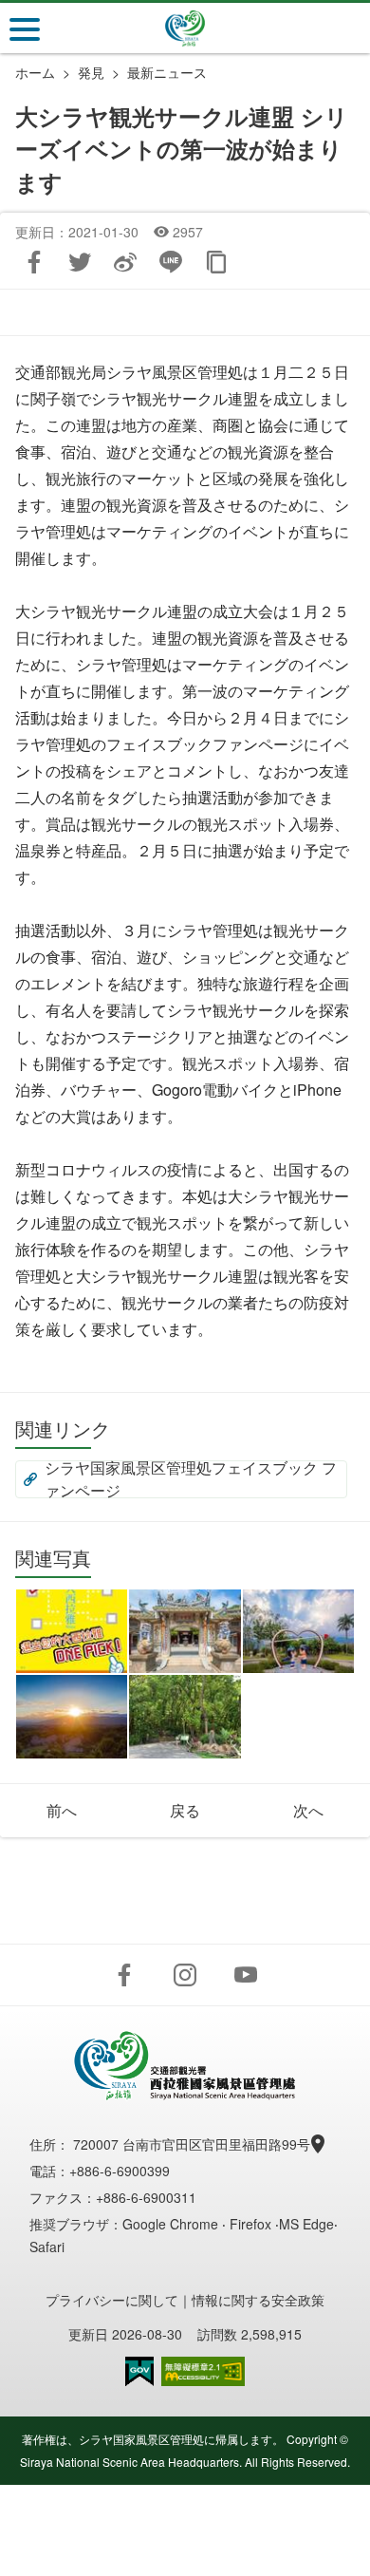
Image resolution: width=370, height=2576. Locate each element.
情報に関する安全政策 (258, 2300)
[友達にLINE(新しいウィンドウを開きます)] (171, 262)
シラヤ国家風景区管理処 (185, 28)
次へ (308, 1810)
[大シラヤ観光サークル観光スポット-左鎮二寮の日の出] (72, 1717)
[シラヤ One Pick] (72, 1631)
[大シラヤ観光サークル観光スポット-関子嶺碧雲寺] (185, 1631)
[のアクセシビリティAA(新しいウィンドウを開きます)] (203, 2371)
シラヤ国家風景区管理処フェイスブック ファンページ (191, 1479)
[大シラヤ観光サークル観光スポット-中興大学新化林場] (185, 1717)
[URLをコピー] (216, 262)
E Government (139, 2371)
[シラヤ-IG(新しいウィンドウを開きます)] (185, 1975)
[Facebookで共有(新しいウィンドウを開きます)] (34, 262)
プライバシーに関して (112, 2300)
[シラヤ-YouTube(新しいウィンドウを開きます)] (246, 1975)
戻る (185, 1810)
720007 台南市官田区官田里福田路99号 (194, 2144)
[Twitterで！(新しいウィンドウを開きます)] (80, 262)
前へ (62, 1810)
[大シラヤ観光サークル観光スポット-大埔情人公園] (298, 1631)
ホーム (35, 72)
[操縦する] (25, 29)
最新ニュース (167, 72)
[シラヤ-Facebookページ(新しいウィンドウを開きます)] (124, 1975)
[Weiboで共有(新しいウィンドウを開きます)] (125, 262)
